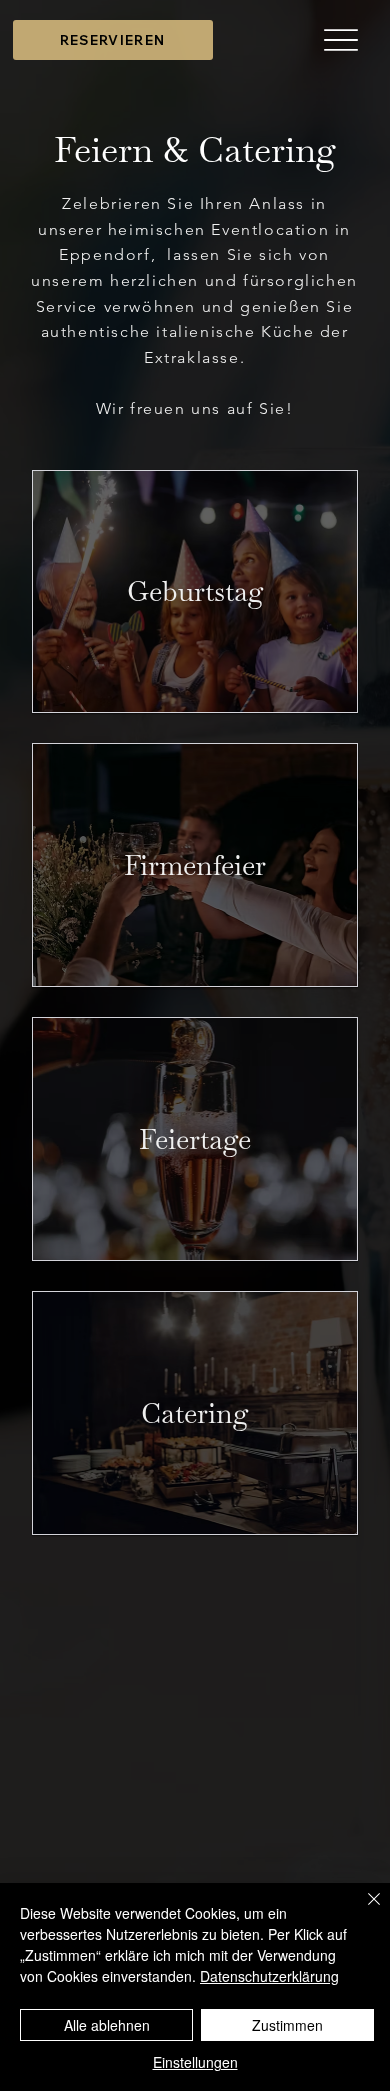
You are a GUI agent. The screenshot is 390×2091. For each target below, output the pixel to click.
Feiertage (195, 1139)
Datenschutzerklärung (269, 1976)
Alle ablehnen (107, 2025)
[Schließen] (362, 1911)
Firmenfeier (195, 865)
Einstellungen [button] (195, 2062)
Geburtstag (195, 591)
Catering (195, 1413)
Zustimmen (287, 2025)
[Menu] (341, 40)
